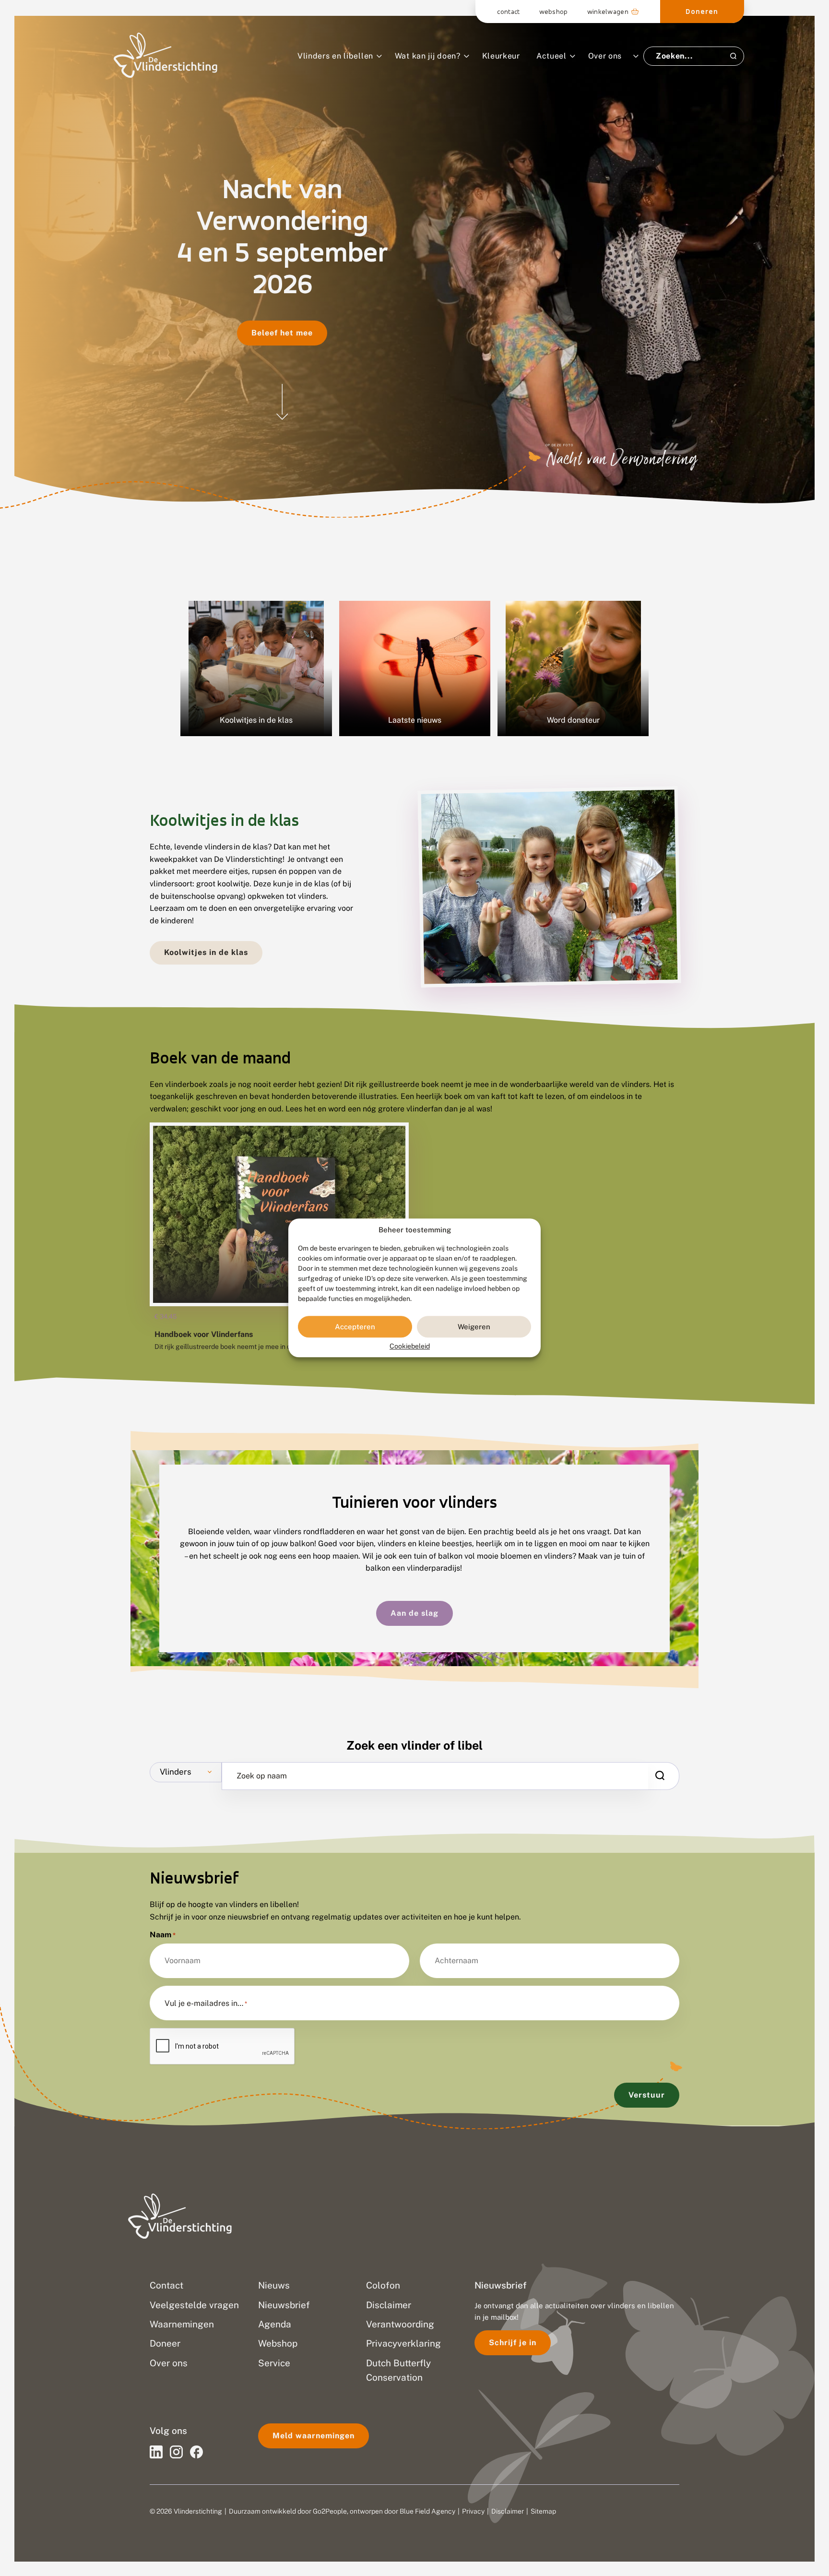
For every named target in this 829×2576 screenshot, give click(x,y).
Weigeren (474, 1327)
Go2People (330, 2511)
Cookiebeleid (410, 1347)
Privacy (473, 2511)
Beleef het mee (282, 333)
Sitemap (543, 2511)
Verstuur (647, 2095)
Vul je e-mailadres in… (206, 2004)
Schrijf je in (513, 2343)
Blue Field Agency (427, 2511)
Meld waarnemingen (314, 2436)
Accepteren (355, 1327)
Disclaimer (508, 2511)
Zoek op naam (262, 1776)
